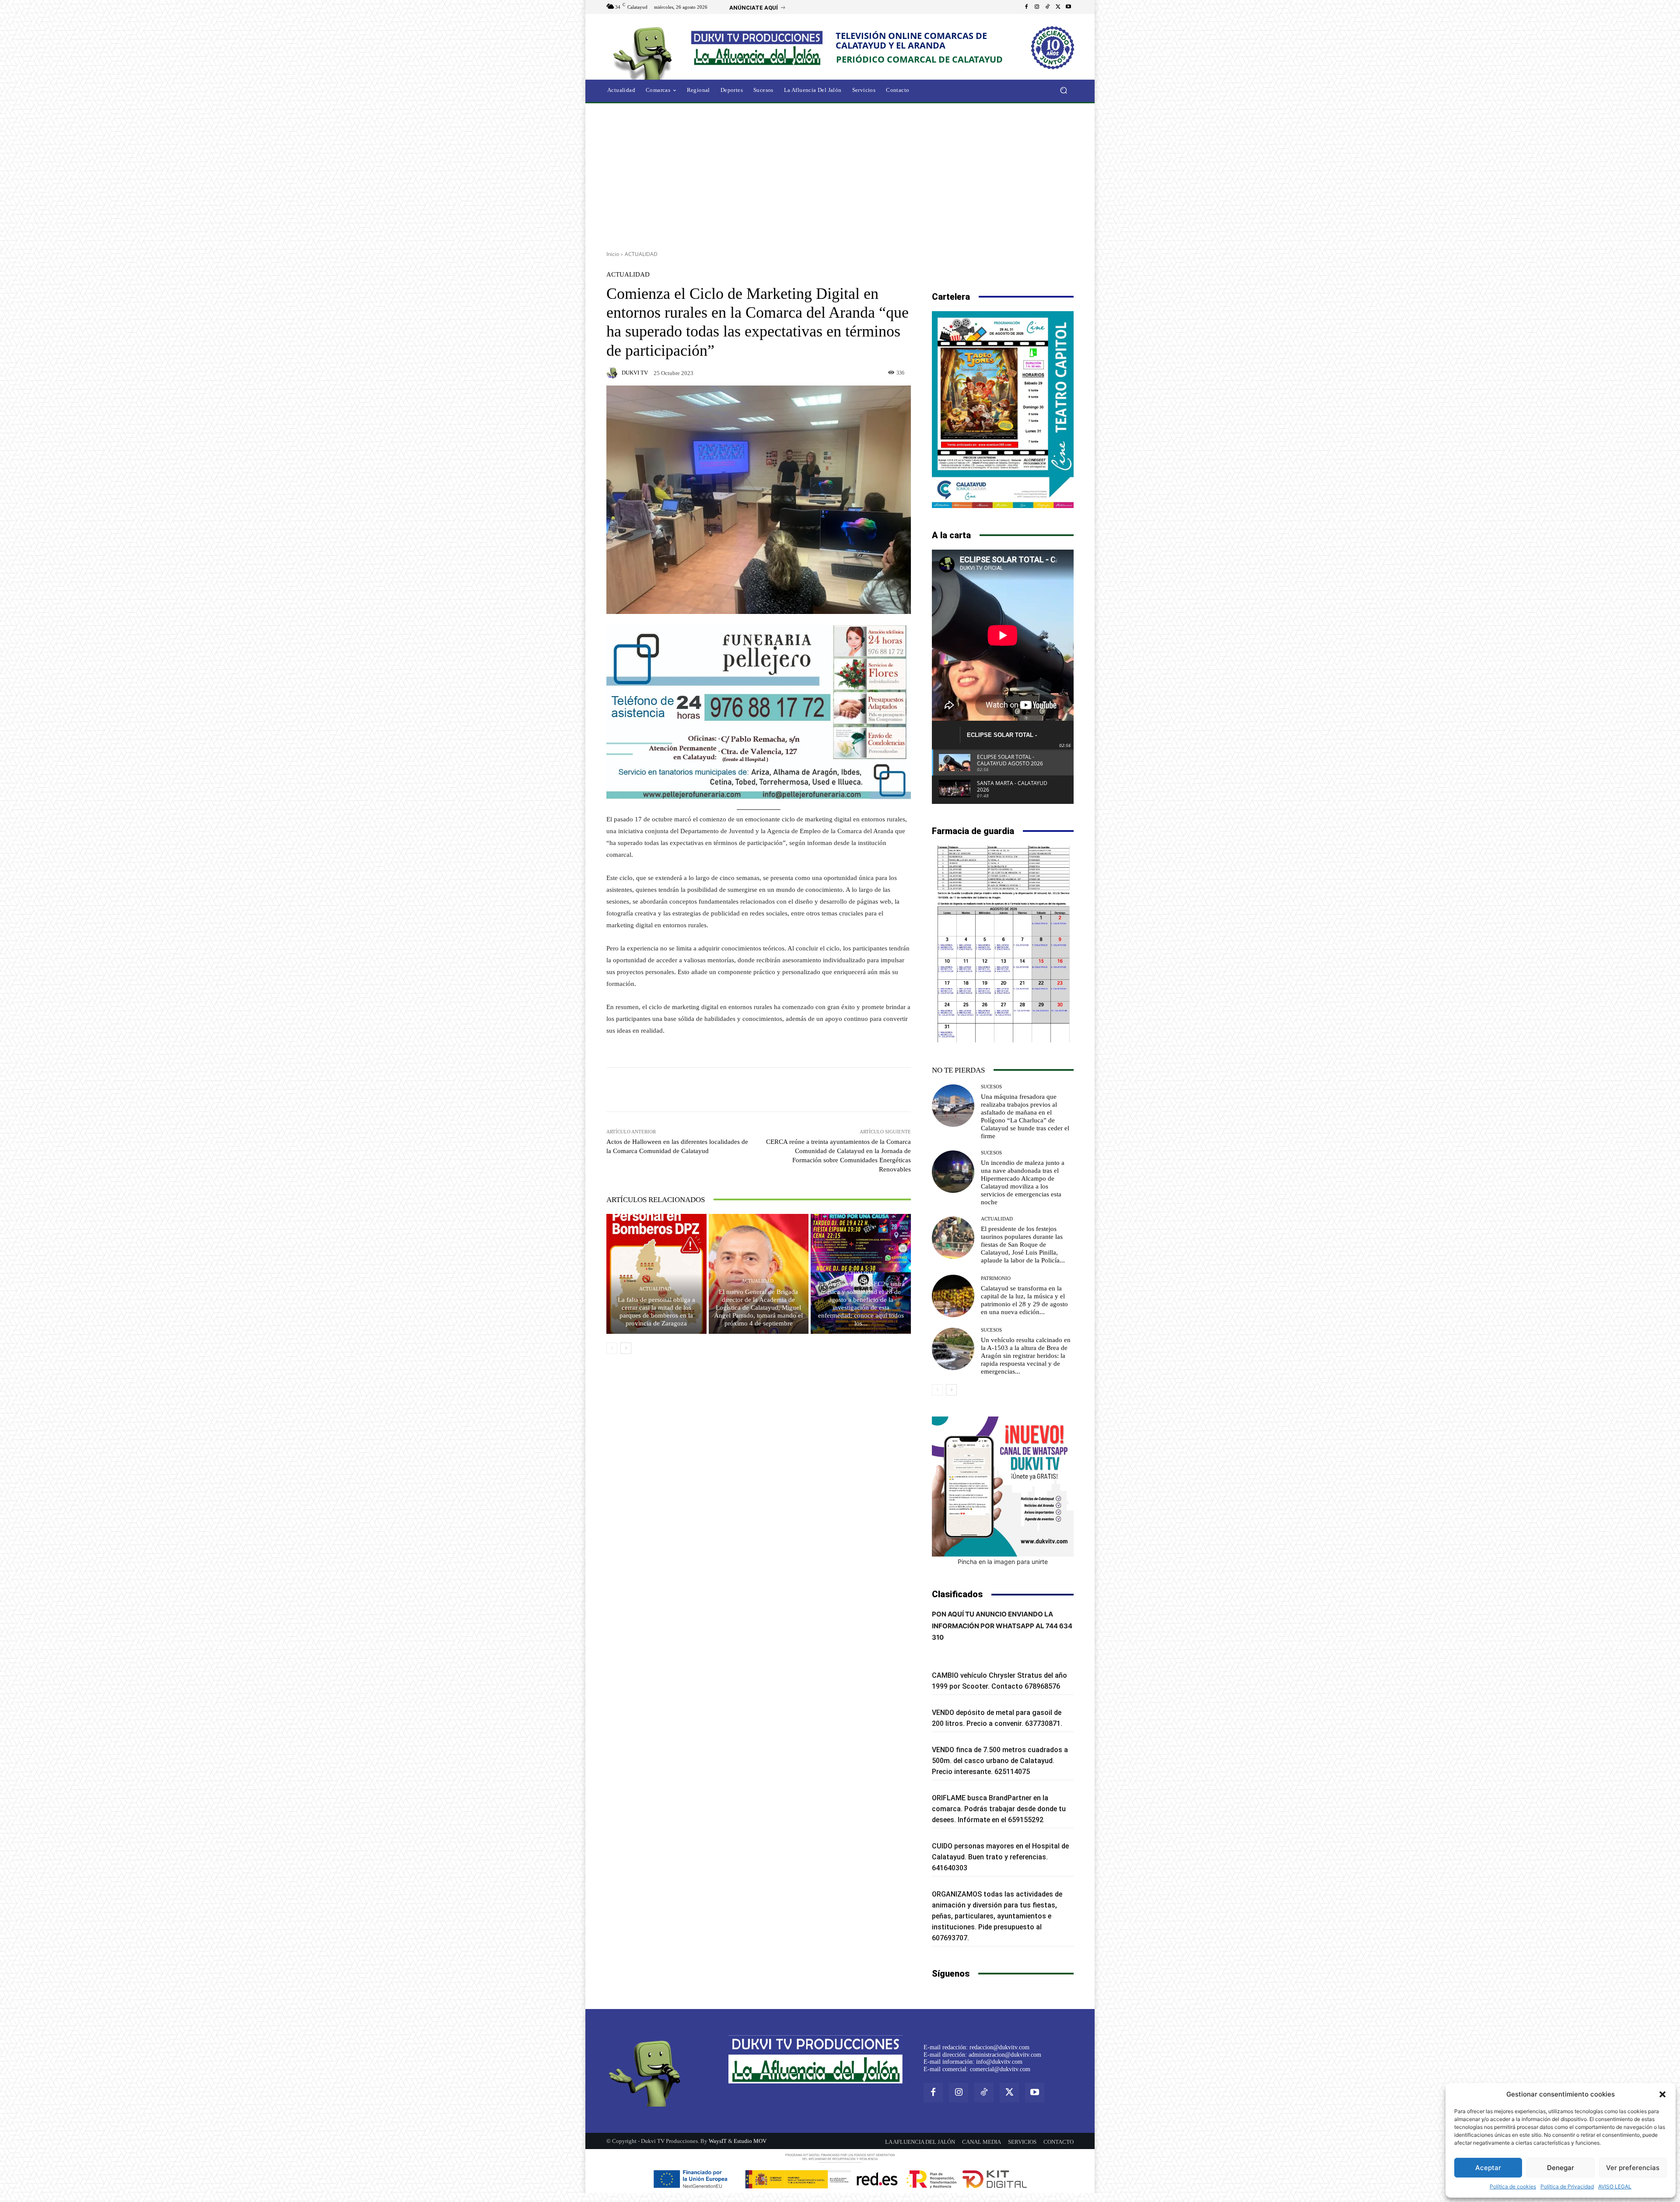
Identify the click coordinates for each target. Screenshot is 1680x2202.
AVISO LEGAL (1615, 2186)
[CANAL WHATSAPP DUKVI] (1003, 1487)
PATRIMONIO (996, 1278)
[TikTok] (1047, 7)
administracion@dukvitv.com (1005, 2055)
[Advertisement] (840, 174)
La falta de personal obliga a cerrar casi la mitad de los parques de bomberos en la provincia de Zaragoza (656, 1311)
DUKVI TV (635, 373)
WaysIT (718, 2141)
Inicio (613, 254)
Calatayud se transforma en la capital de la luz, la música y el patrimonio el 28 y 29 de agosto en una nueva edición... (1024, 1300)
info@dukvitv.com (999, 2062)
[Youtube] (1068, 7)
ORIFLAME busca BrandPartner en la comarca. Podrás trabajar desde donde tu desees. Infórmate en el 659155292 (999, 1809)
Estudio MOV (750, 2141)
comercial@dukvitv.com (1000, 2069)
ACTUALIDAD (641, 254)
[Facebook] (1026, 7)
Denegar (1561, 2168)
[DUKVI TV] (613, 373)
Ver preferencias (1633, 2168)
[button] (1662, 2094)
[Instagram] (1037, 7)
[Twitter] (1058, 7)
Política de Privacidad (1567, 2186)
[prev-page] (612, 1348)
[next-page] (626, 1348)
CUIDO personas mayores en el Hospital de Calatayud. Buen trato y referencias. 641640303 (1000, 1857)
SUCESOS (991, 1087)
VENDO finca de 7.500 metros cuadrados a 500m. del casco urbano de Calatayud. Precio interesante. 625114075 (1000, 1761)
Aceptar (1488, 2168)
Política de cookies (1513, 2186)
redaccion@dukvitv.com (999, 2047)
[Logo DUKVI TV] (645, 52)
